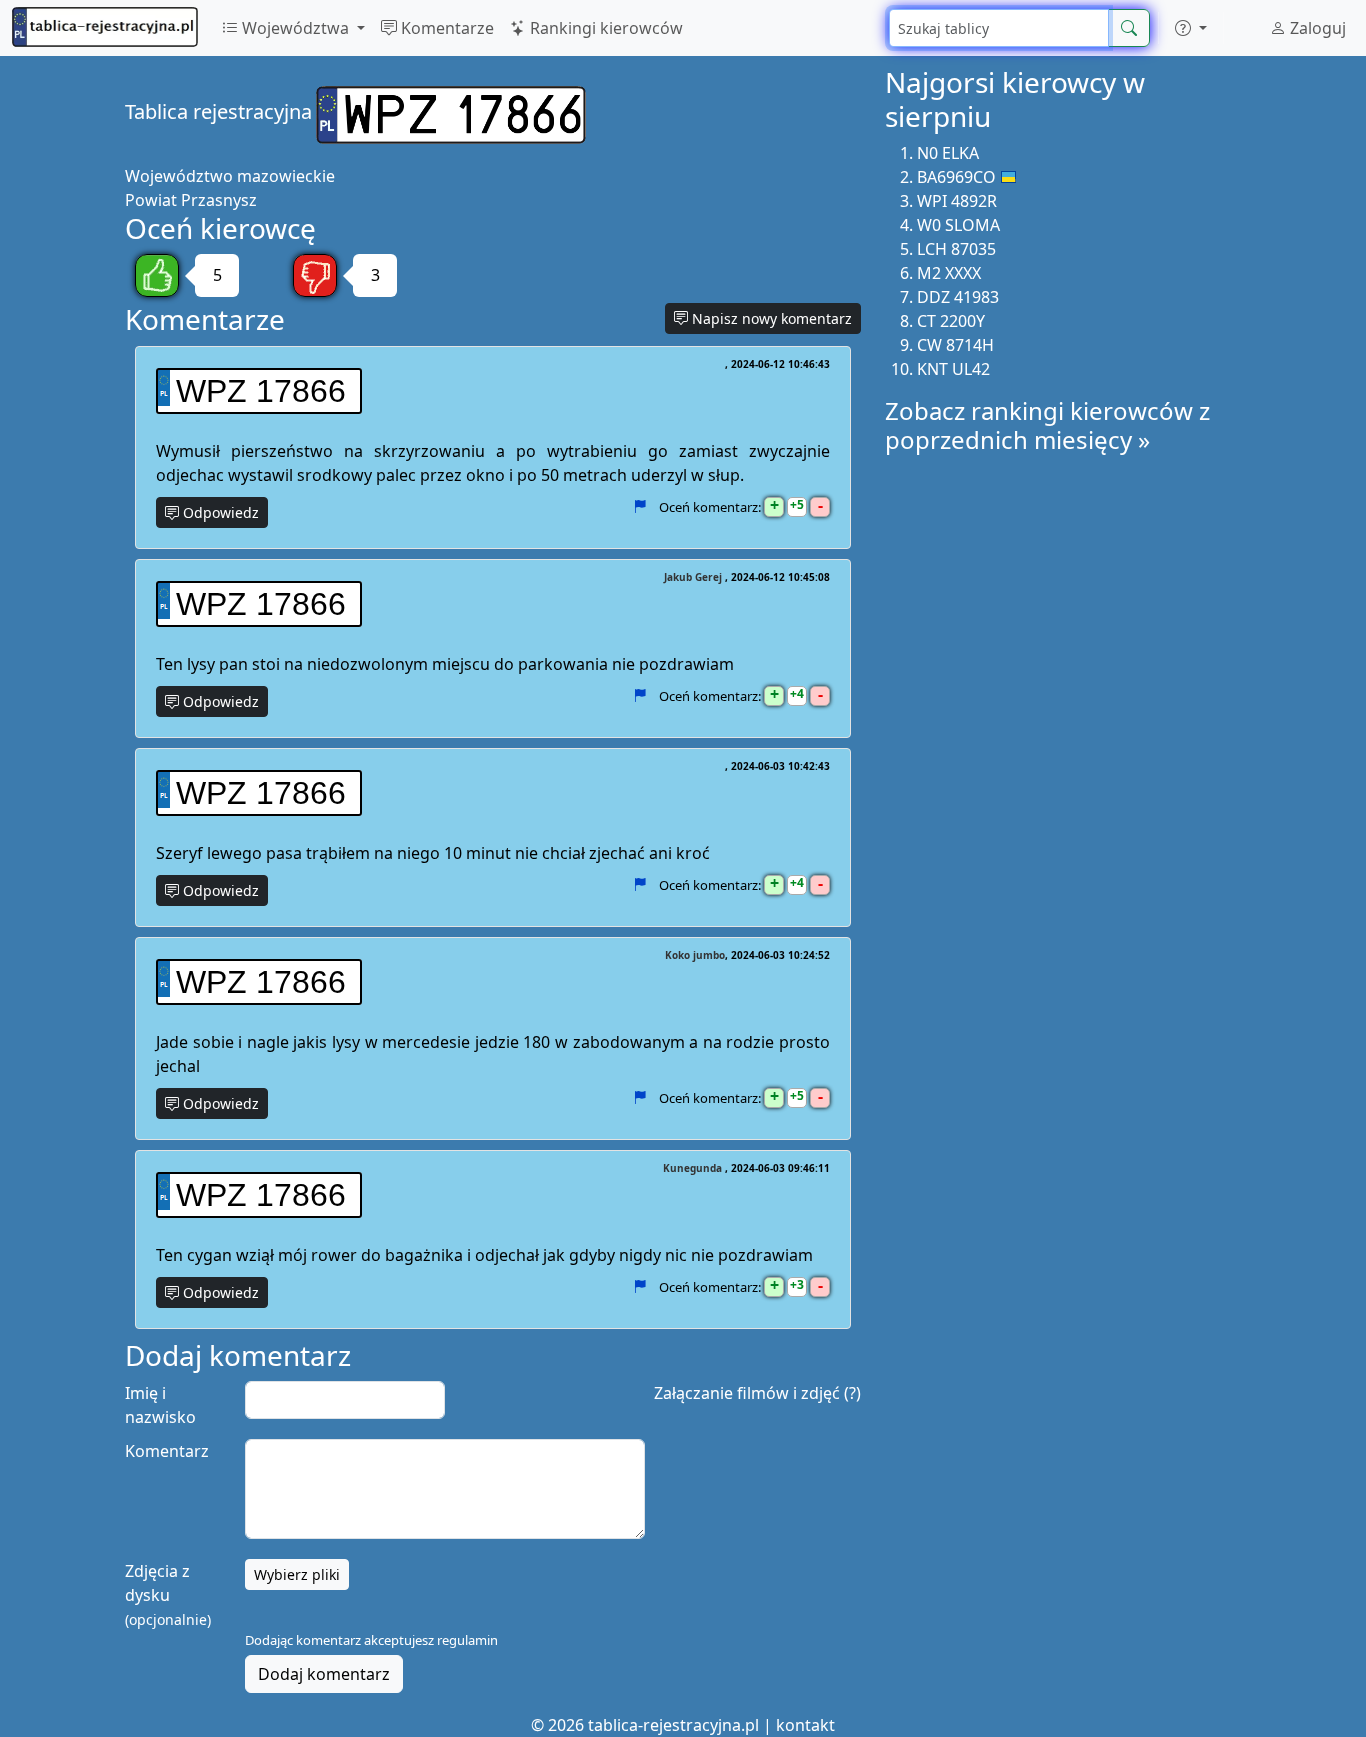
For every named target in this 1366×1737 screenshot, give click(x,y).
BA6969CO (956, 177)
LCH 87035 (956, 249)
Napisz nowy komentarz (770, 318)
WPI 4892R (957, 201)
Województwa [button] (295, 28)
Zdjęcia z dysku (168, 1594)
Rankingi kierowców (604, 28)
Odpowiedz (219, 512)
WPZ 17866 (261, 391)
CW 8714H (955, 345)
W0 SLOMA (958, 225)
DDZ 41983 (958, 297)
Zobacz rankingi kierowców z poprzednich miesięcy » (1047, 425)
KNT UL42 (953, 369)
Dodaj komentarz (324, 1674)
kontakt (805, 1725)
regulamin (467, 1640)
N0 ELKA (948, 153)
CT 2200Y (951, 321)
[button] (1191, 28)
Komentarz (167, 1451)
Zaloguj (1316, 28)
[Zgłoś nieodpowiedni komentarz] (639, 507)
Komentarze (445, 28)
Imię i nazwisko (160, 1405)
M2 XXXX (949, 273)
